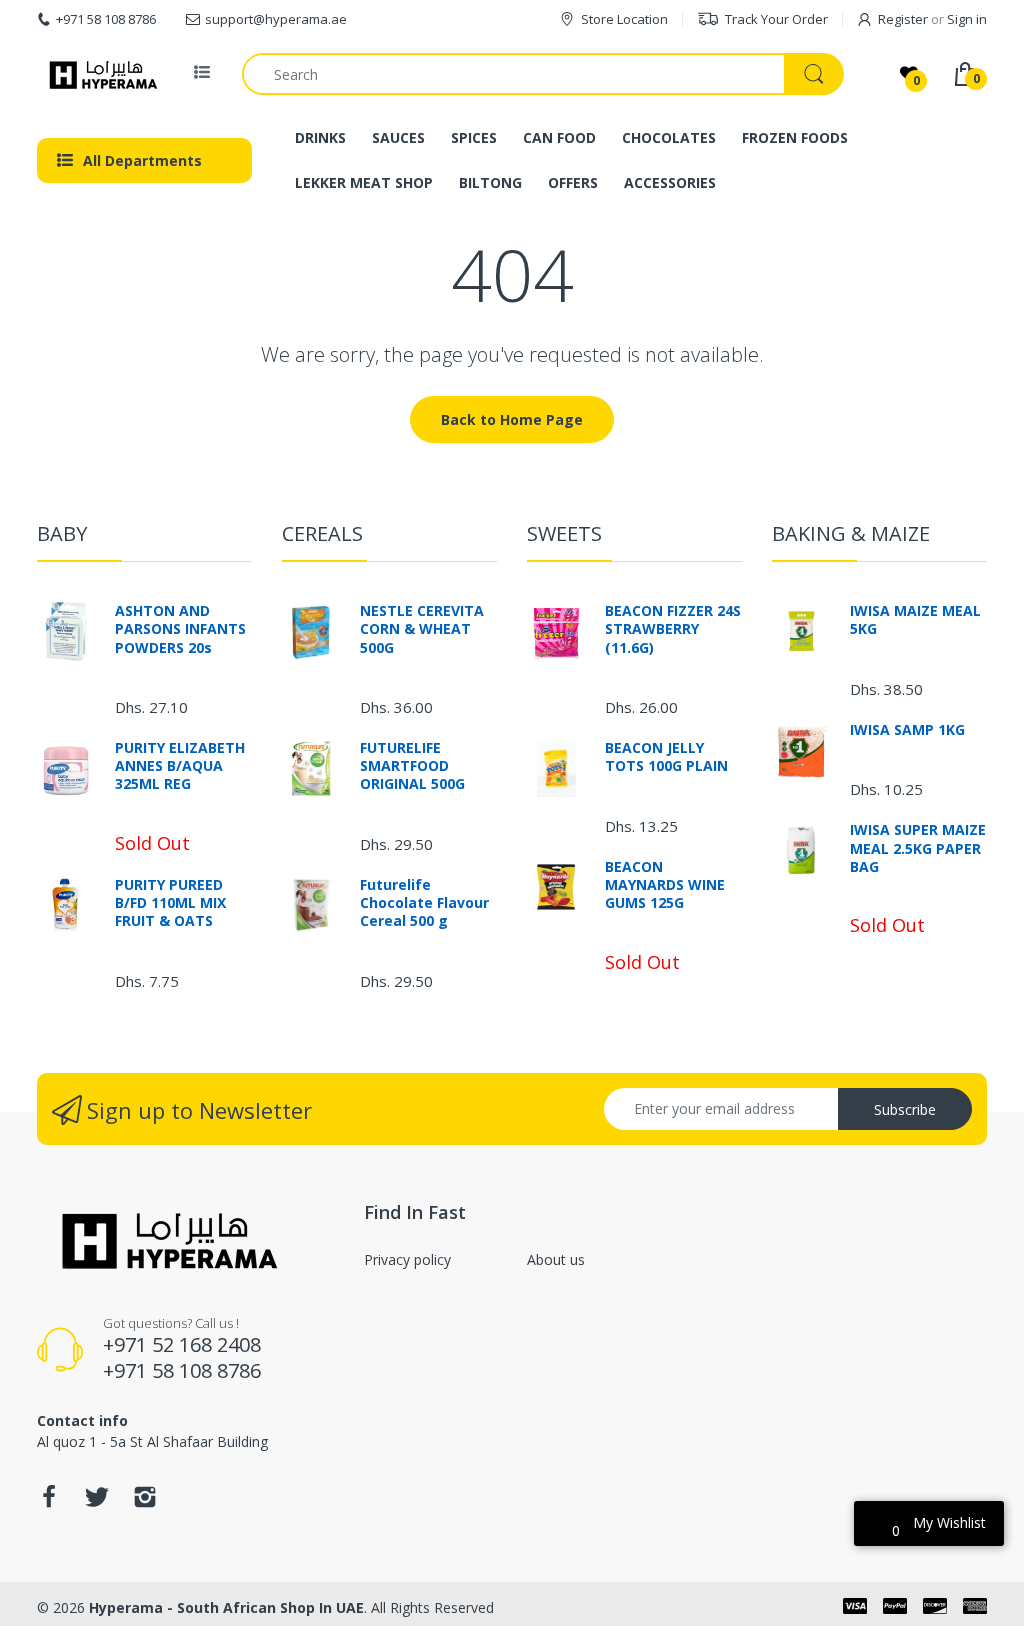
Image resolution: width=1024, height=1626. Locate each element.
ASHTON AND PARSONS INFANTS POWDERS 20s (180, 629)
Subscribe (905, 1109)
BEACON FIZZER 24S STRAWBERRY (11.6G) (673, 629)
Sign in (967, 19)
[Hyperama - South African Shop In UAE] (99, 74)
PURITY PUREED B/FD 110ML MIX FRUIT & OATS (170, 903)
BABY (62, 533)
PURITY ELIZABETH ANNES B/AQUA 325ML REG (180, 766)
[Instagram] (145, 1502)
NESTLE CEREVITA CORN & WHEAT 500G (422, 629)
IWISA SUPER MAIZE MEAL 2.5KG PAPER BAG (918, 848)
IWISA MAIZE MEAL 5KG (915, 620)
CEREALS (322, 533)
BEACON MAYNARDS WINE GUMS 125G (665, 885)
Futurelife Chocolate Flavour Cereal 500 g (424, 903)
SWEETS (564, 533)
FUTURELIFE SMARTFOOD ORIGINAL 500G (412, 766)
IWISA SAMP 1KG (907, 730)
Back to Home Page (512, 419)
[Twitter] (97, 1502)
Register (903, 19)
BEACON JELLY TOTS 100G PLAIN (666, 757)
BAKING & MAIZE (851, 533)
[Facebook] (49, 1502)
